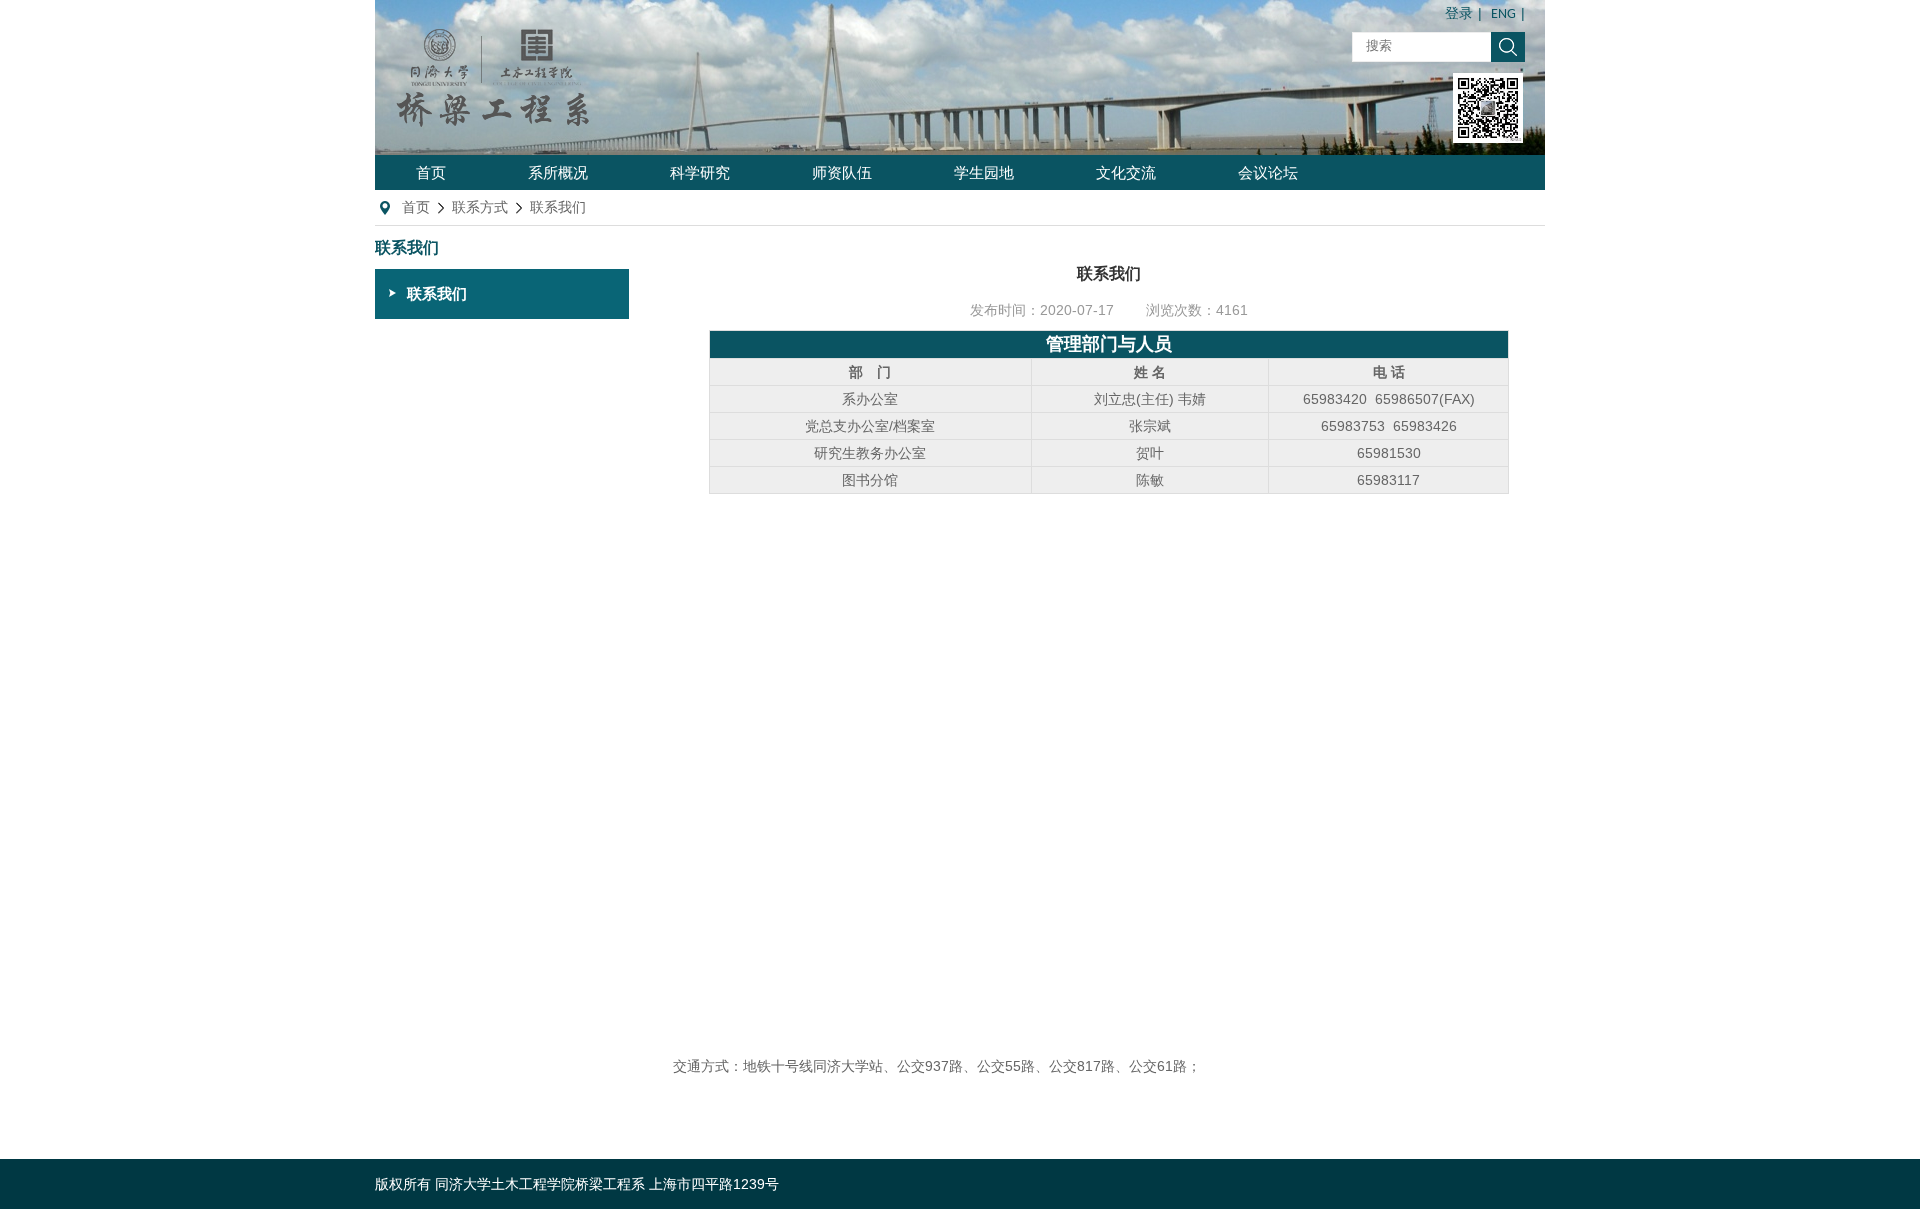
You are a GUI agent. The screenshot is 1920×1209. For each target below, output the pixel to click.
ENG (1503, 14)
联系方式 (480, 207)
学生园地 (984, 172)
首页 (431, 172)
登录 (1459, 14)
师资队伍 (842, 172)
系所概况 (558, 172)
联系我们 (558, 207)
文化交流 (1126, 172)
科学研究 (700, 172)
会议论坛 (1268, 172)
